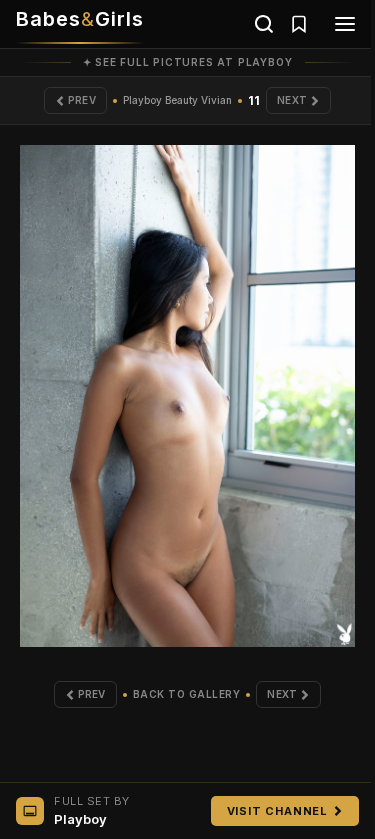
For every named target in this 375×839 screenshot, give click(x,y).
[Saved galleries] (299, 24)
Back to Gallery (187, 694)
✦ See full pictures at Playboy (188, 62)
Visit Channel (277, 811)
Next (292, 100)
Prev (82, 100)
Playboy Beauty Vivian (177, 100)
